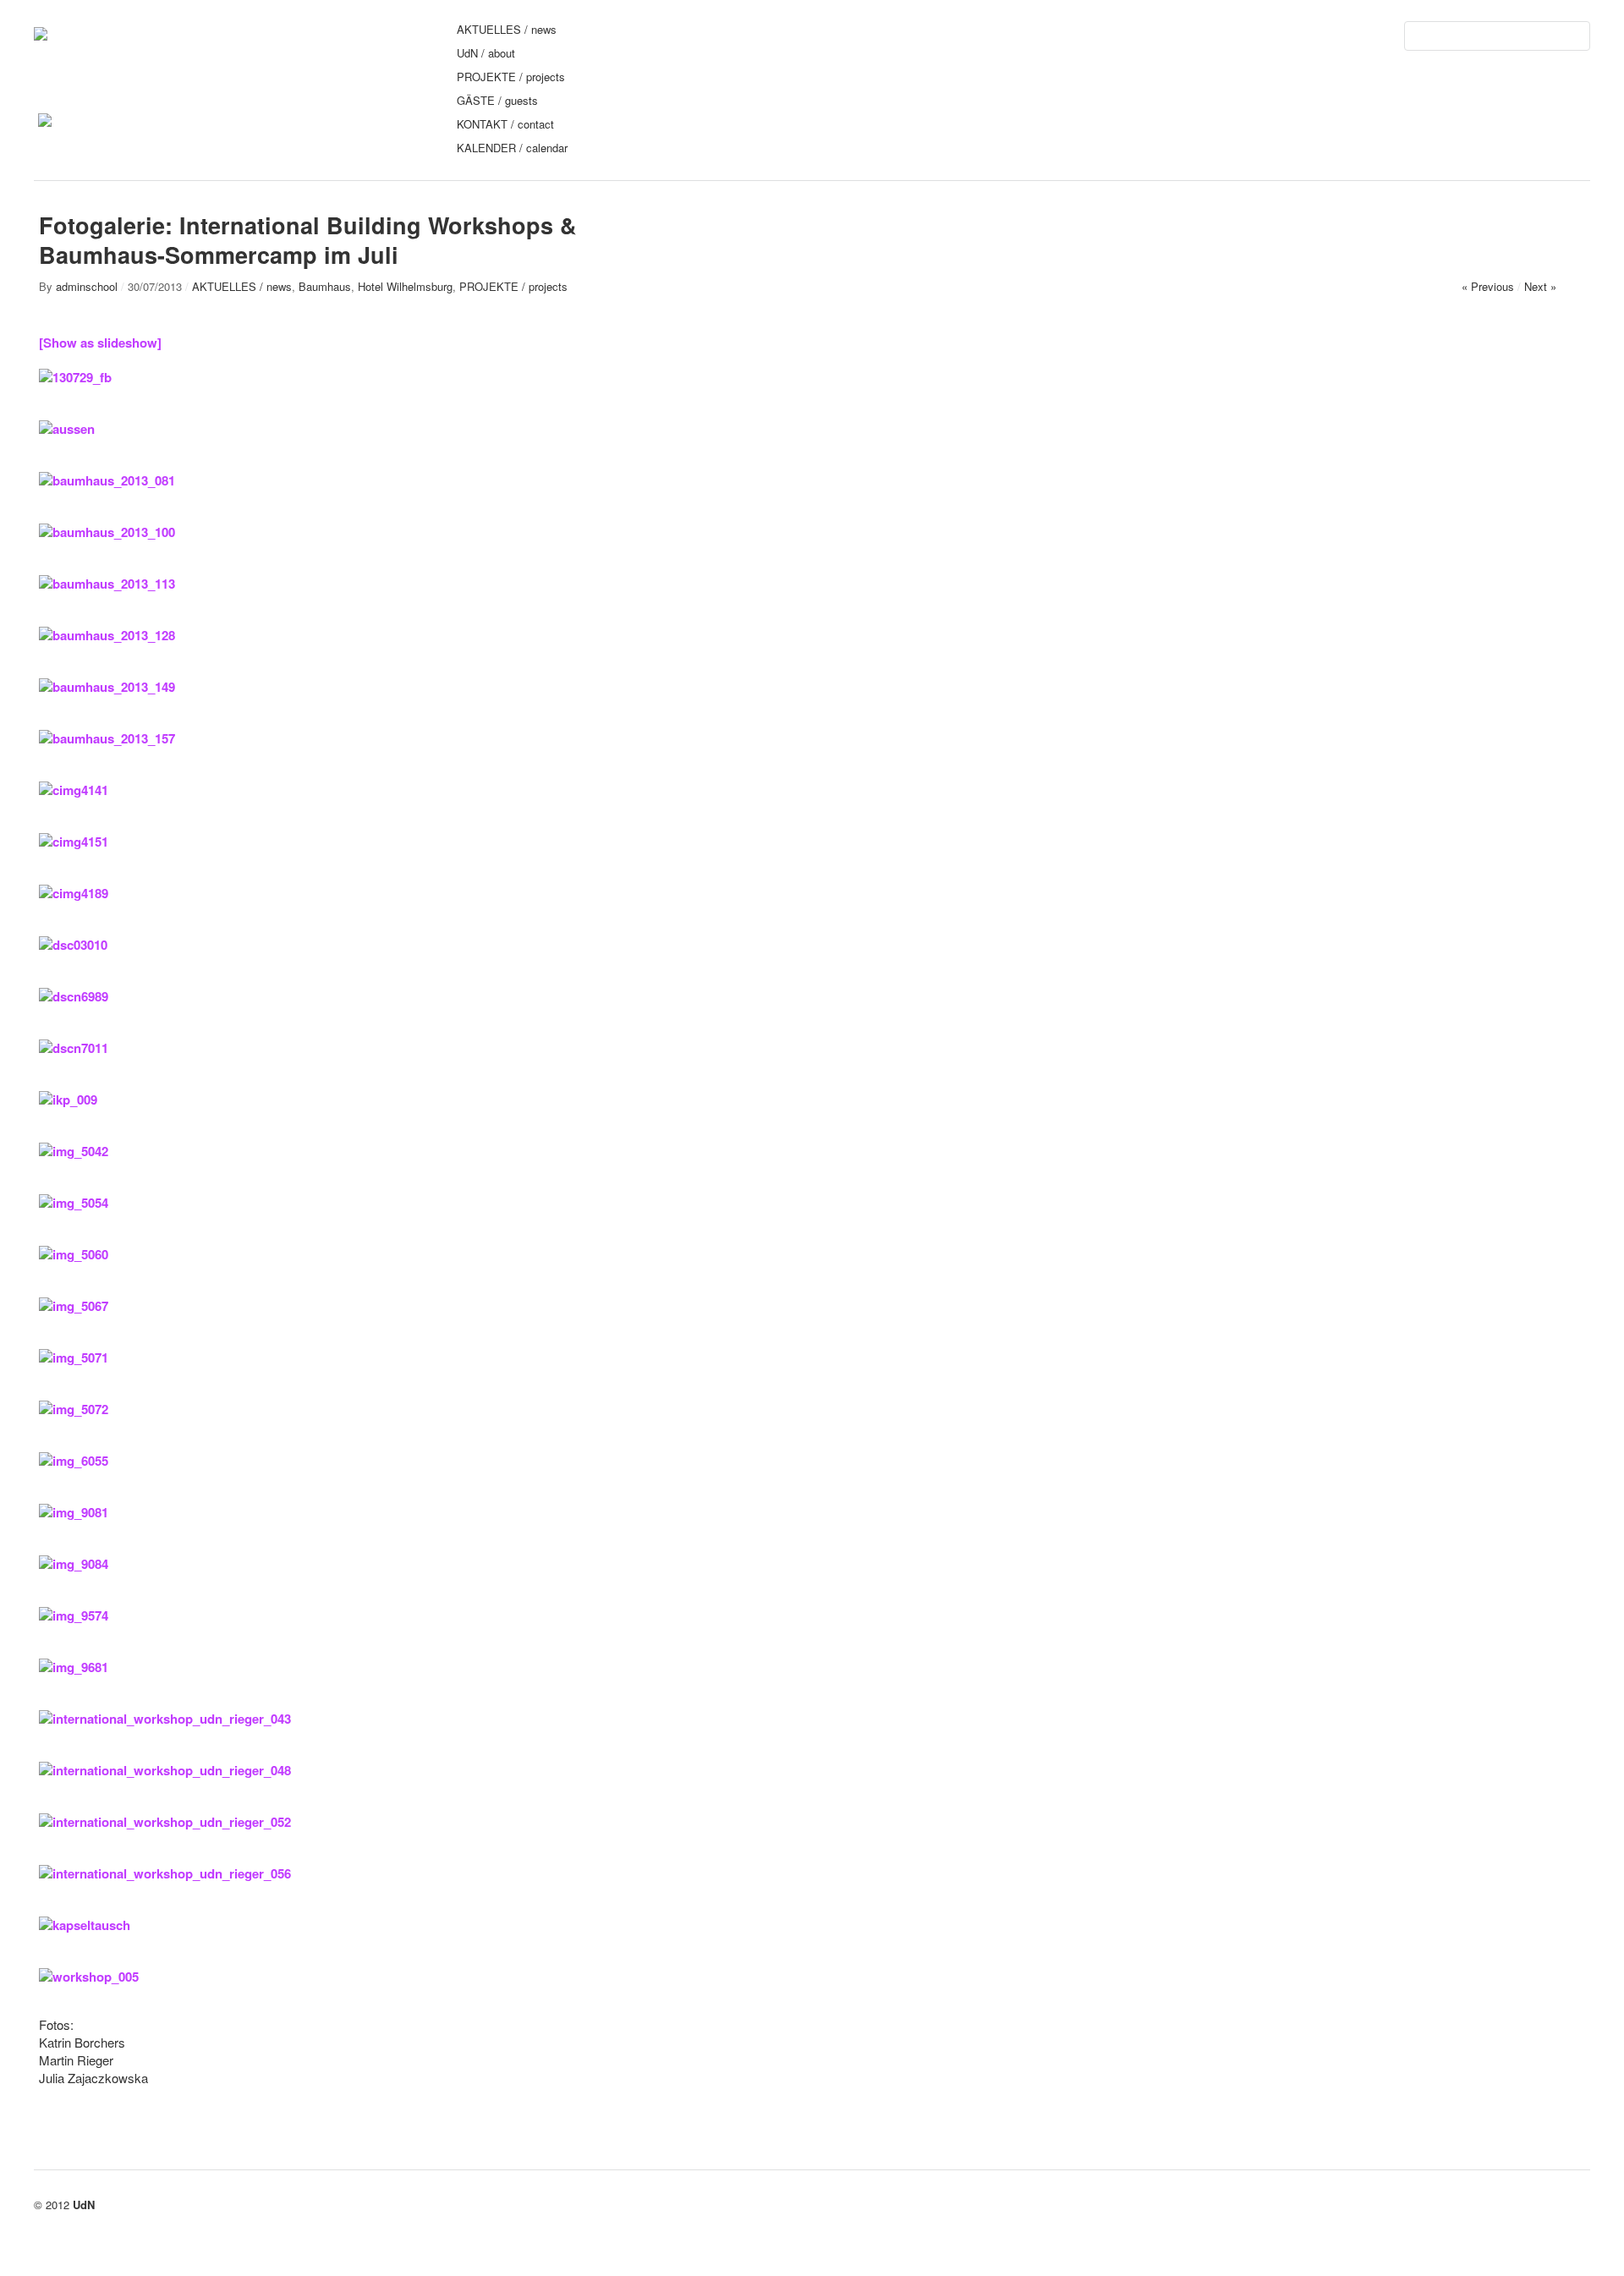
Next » (1540, 286)
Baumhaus (325, 286)
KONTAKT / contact (505, 124)
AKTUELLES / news (507, 29)
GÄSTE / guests (497, 100)
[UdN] (41, 33)
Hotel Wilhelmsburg (405, 286)
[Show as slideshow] (100, 343)
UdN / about (486, 53)
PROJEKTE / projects (511, 77)
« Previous (1488, 286)
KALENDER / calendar (512, 148)
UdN (84, 2205)
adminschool (87, 286)
